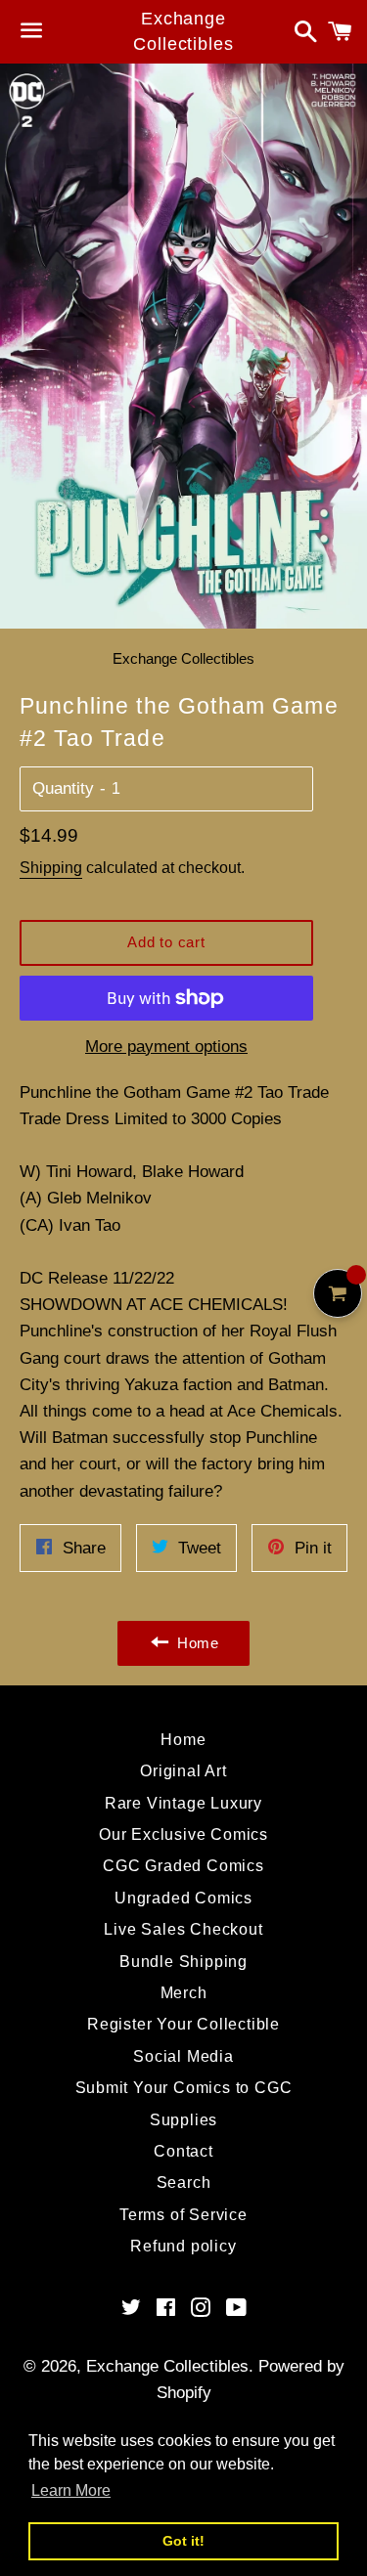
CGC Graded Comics (183, 1866)
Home (183, 1740)
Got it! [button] (183, 2541)
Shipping (51, 868)
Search (184, 2183)
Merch (184, 1993)
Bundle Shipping (183, 1962)
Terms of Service (183, 2215)
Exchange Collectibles (183, 31)
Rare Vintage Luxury (183, 1803)
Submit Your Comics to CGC (184, 2088)
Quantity (63, 788)
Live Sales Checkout (183, 1929)
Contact (183, 2151)
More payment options (166, 1047)
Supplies (183, 2120)
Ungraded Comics (183, 1898)
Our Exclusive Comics (183, 1834)
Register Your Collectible (183, 2024)
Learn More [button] (71, 2490)
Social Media (183, 2056)
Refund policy (183, 2246)
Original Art (183, 1771)
